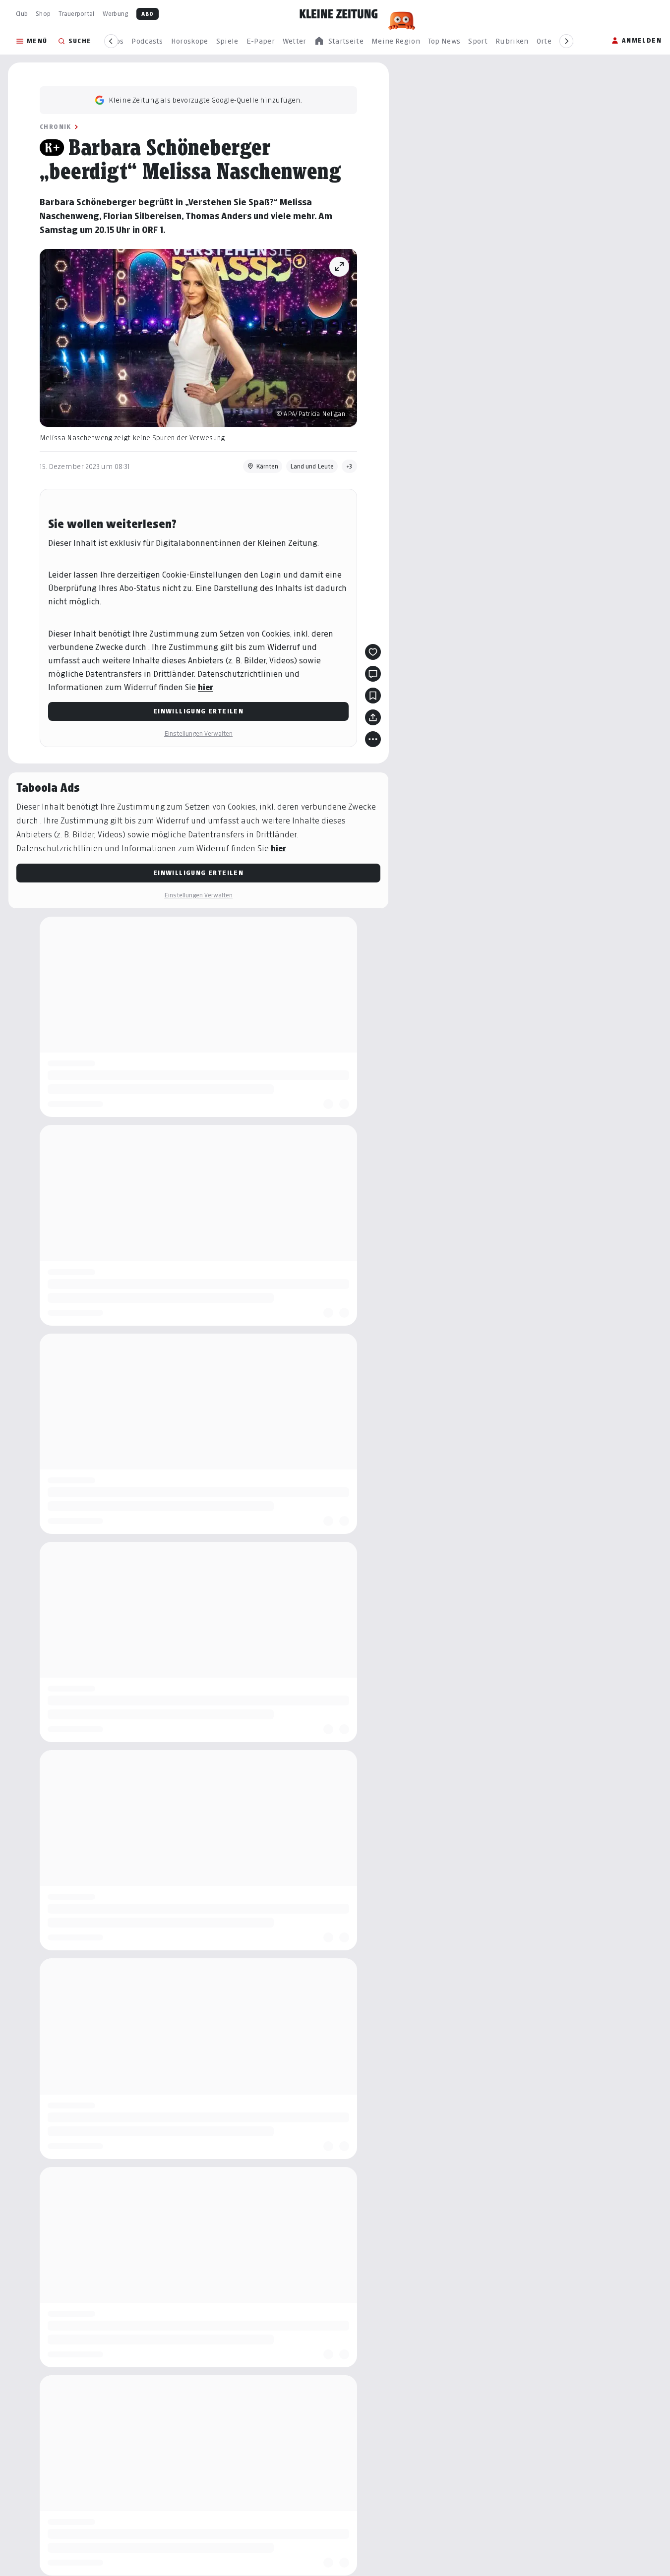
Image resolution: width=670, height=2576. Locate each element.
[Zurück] (111, 41)
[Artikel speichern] (373, 696)
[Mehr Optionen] (373, 739)
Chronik (56, 127)
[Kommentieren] (373, 674)
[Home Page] (339, 14)
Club (22, 14)
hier (206, 687)
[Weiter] (566, 41)
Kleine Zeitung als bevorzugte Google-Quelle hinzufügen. (205, 100)
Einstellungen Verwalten (198, 733)
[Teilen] (373, 717)
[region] (339, 41)
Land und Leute (312, 466)
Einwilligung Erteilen (198, 711)
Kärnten (267, 466)
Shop (43, 14)
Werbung (116, 14)
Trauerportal (76, 14)
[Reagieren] (373, 652)
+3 (349, 466)
